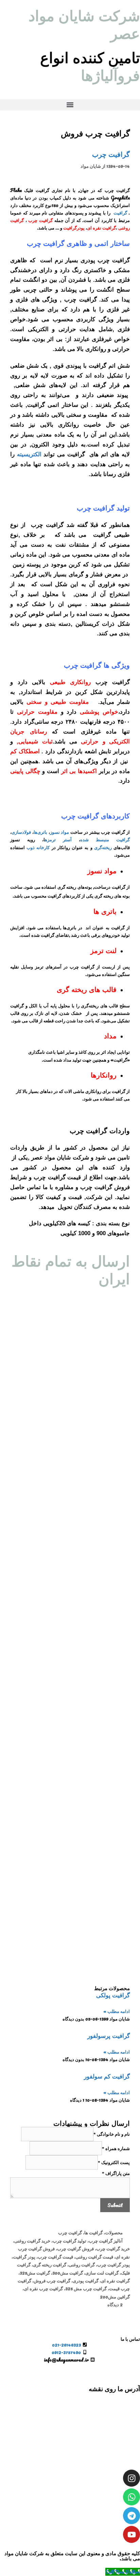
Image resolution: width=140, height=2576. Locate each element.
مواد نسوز (60, 832)
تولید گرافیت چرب (69, 2241)
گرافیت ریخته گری (50, 2264)
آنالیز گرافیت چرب (106, 2241)
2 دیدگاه (115, 2304)
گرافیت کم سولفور (107, 2077)
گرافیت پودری (86, 2281)
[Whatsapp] (132, 2497)
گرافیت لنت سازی (102, 2273)
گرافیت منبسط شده (105, 839)
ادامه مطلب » (117, 2011)
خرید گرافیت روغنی (32, 2241)
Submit (115, 2205)
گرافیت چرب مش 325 (86, 2288)
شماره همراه (116, 2149)
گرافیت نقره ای (115, 2281)
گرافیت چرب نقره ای (43, 2288)
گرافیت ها (93, 2232)
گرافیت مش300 (68, 2273)
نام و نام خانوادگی (112, 2134)
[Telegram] (132, 2516)
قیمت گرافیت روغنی (94, 2257)
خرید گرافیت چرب (113, 2248)
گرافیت (120, 213)
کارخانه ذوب (38, 847)
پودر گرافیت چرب (113, 2264)
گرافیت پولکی (113, 1995)
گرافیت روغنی (82, 2264)
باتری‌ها (40, 832)
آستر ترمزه (58, 839)
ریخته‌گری (103, 847)
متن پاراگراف (116, 2173)
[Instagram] (132, 2478)
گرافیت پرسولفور (109, 2036)
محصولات (114, 2232)
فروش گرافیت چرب (75, 2248)
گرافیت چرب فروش (52, 2281)
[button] (70, 105)
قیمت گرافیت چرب (55, 2257)
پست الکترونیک (114, 2163)
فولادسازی (21, 832)
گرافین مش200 (115, 2297)
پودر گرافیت (24, 2257)
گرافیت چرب (111, 154)
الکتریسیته (29, 454)
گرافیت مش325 (35, 2273)
